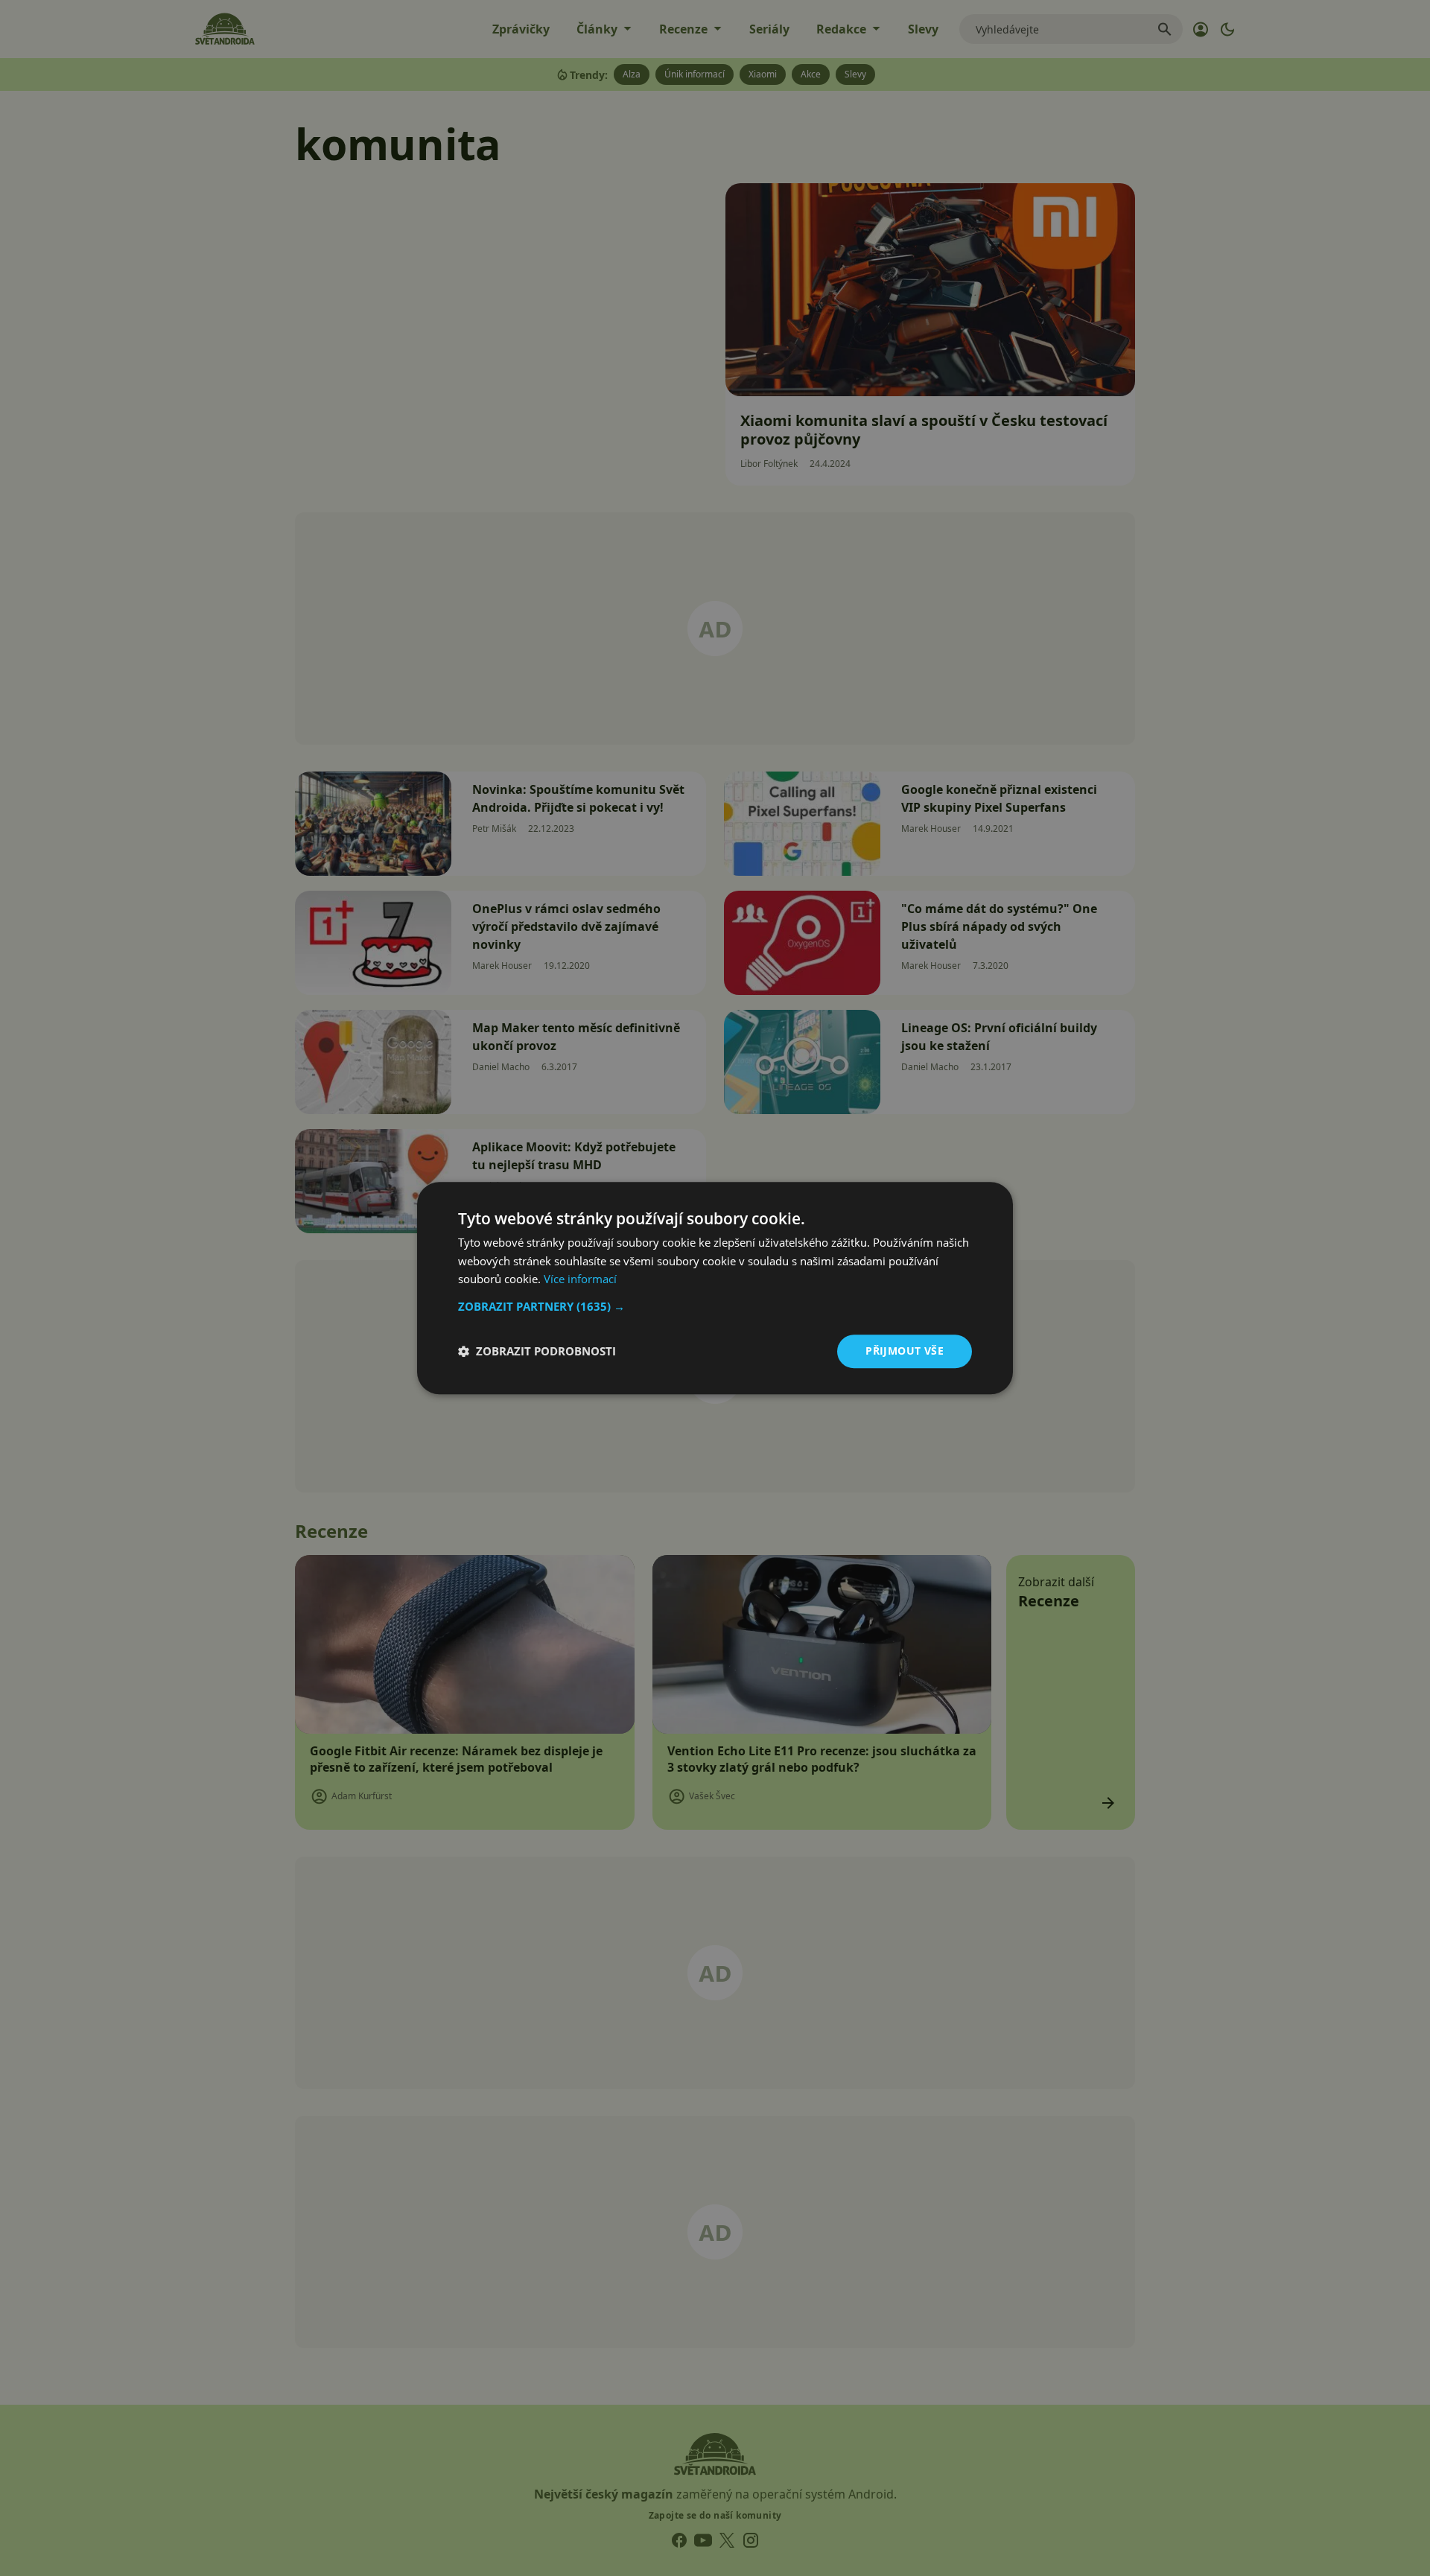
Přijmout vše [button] (905, 1351)
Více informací (580, 1279)
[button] (715, 1306)
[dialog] (715, 1288)
